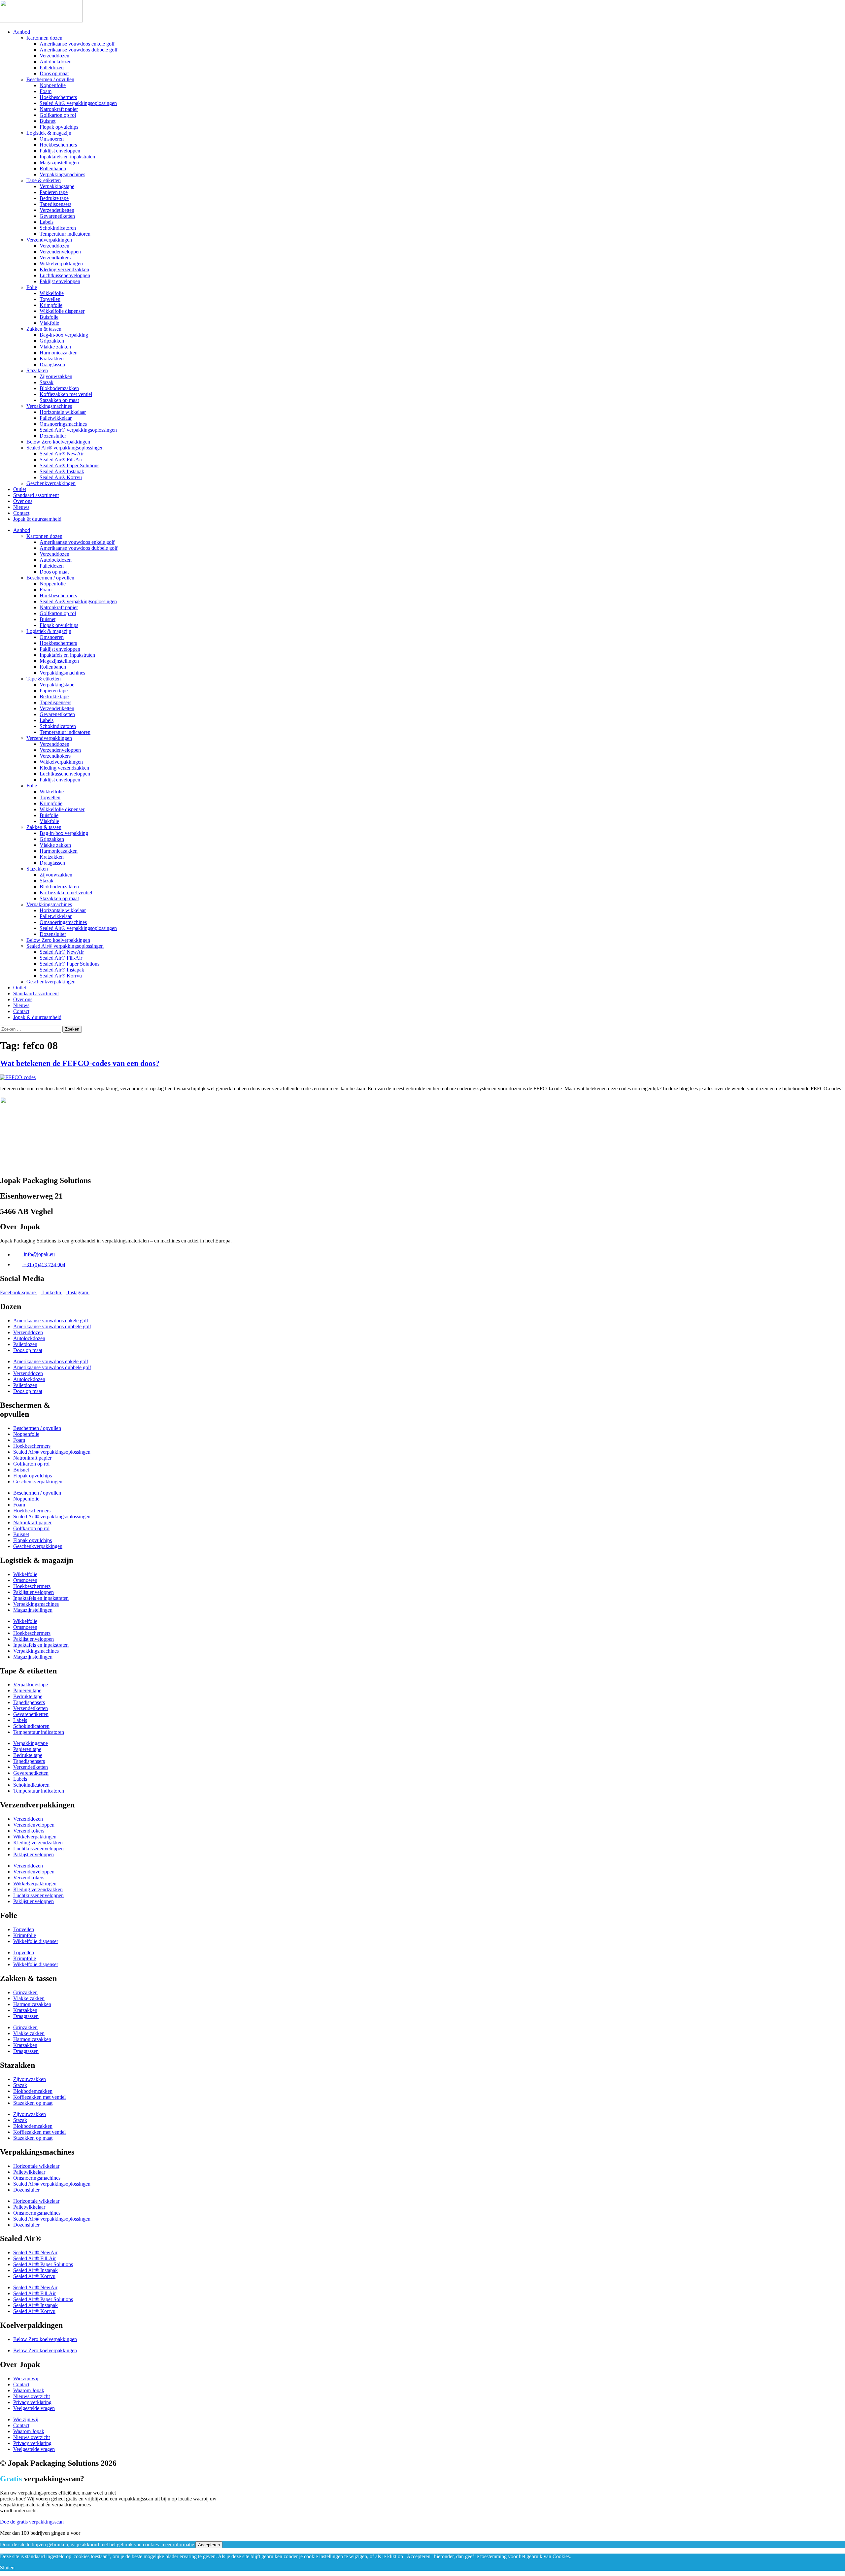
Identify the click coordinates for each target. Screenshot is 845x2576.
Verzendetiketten (57, 210)
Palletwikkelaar (56, 418)
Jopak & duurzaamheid (37, 519)
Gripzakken (52, 341)
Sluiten (7, 2568)
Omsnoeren (52, 139)
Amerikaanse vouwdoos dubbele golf (79, 50)
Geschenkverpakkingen (51, 483)
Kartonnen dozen (44, 38)
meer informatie (178, 2544)
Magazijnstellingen (59, 163)
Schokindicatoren (58, 228)
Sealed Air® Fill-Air (61, 460)
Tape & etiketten (44, 180)
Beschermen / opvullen (50, 79)
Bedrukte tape (54, 198)
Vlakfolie (49, 323)
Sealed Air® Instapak (62, 471)
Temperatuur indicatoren (65, 234)
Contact (21, 513)
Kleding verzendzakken (64, 269)
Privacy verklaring (32, 2402)
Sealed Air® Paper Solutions (69, 465)
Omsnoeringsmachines (63, 424)
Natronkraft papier (59, 109)
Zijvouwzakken (56, 376)
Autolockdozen (56, 62)
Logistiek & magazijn (49, 133)
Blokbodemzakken (59, 388)
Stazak (47, 382)
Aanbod (22, 32)
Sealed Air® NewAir (62, 454)
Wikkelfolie (52, 293)
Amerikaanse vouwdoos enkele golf (77, 44)
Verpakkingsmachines (62, 174)
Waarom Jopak (29, 2390)
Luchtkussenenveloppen (65, 275)
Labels (47, 222)
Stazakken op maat (59, 400)
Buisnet (48, 121)
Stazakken (37, 370)
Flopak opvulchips (59, 127)
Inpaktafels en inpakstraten (67, 157)
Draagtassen (52, 364)
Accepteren (209, 2545)
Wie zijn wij (26, 2378)
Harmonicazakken (59, 353)
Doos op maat (54, 73)
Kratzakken (52, 359)
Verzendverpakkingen (49, 240)
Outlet (20, 489)
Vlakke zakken (55, 347)
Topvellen (50, 299)
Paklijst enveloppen (60, 151)
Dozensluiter (53, 436)
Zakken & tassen (44, 329)
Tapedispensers (55, 204)
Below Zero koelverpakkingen (58, 442)
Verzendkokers (55, 258)
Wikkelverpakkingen (61, 264)
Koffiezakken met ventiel (66, 394)
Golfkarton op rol (58, 115)
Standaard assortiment (36, 495)
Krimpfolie (51, 305)
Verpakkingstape (57, 186)
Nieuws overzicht (32, 2396)
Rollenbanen (53, 168)
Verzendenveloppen (60, 252)
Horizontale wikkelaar (63, 412)
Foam (46, 91)
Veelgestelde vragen (34, 2408)
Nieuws (21, 507)
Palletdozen (52, 67)
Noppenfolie (53, 85)
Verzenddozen (54, 56)
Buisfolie (49, 317)
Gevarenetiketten (57, 216)
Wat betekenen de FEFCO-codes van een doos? (80, 1063)
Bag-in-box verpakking (64, 335)
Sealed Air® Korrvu (61, 477)
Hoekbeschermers (58, 97)
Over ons (23, 501)
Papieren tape (54, 192)
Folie (32, 287)
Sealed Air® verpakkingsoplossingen (78, 103)
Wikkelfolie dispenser (62, 311)
